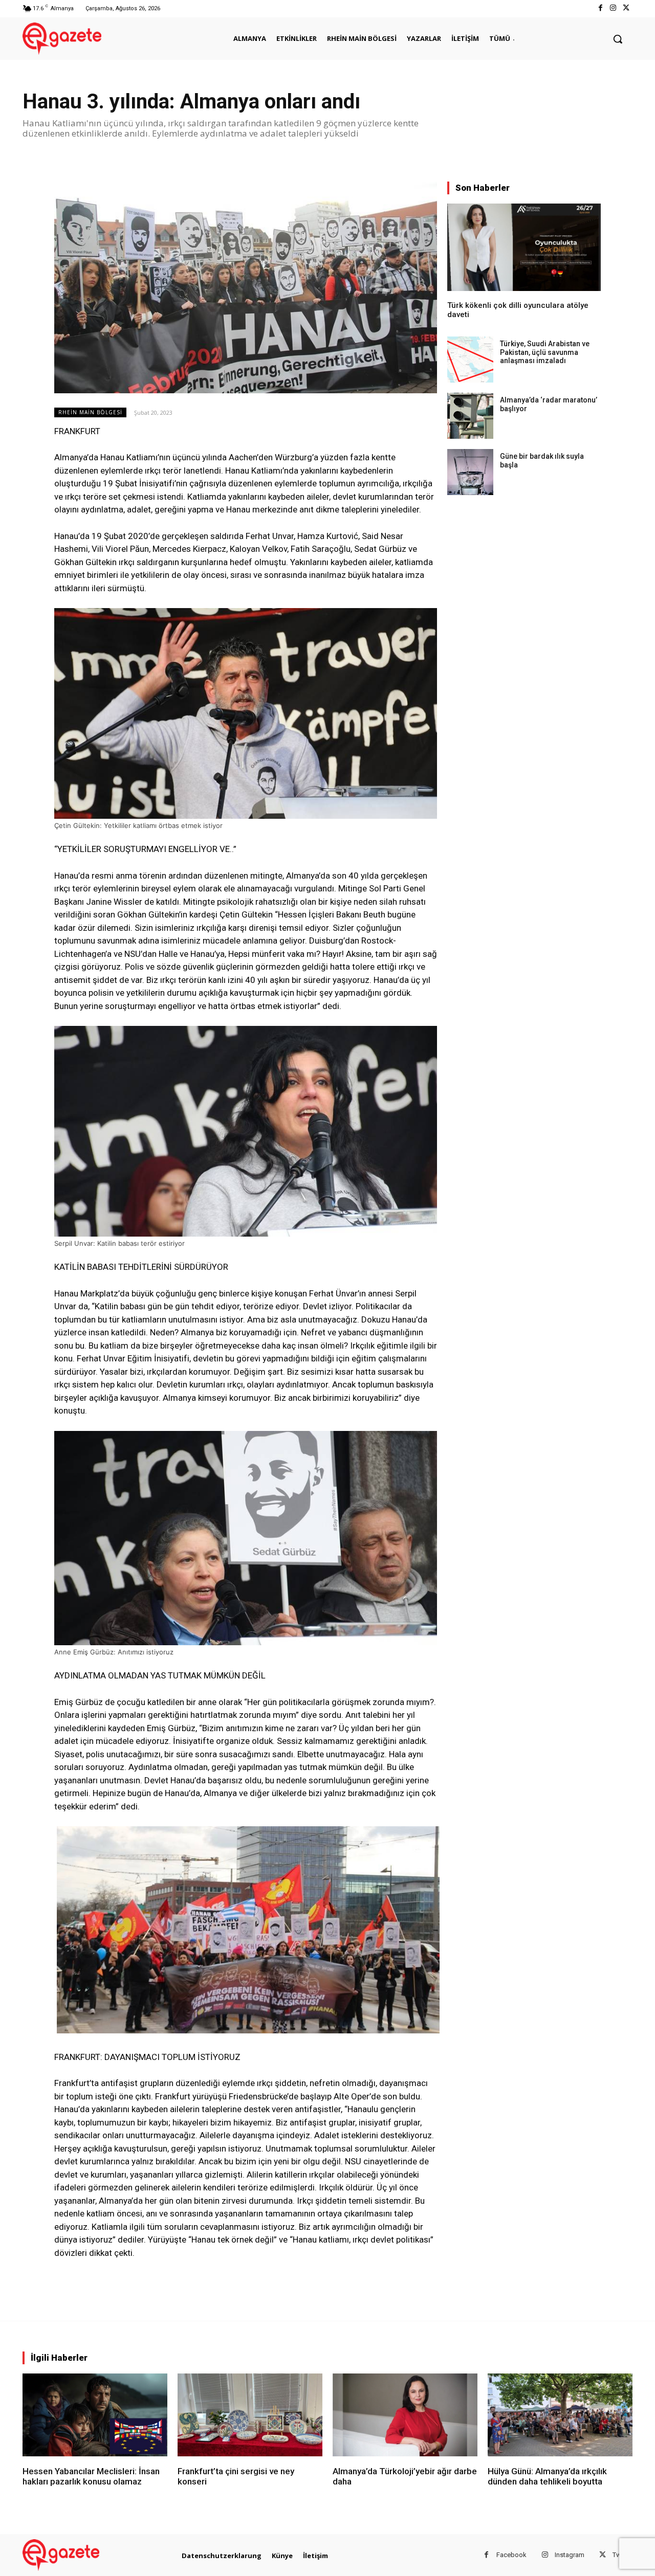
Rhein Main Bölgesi (90, 412)
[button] (618, 39)
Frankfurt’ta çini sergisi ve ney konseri (236, 2476)
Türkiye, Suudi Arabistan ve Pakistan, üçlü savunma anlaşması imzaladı (545, 352)
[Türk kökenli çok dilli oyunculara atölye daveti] (524, 247)
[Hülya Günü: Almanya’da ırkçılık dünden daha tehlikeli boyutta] (560, 2415)
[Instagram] (613, 8)
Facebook (511, 2555)
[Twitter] (626, 8)
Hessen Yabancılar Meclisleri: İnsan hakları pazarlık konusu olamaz (91, 2476)
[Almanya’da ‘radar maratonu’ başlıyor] (470, 416)
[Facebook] (600, 8)
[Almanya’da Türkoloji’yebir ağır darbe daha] (405, 2415)
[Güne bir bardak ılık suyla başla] (470, 472)
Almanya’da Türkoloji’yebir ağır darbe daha (405, 2476)
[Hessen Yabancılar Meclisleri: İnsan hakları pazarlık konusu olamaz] (95, 2415)
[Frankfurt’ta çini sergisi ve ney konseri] (250, 2415)
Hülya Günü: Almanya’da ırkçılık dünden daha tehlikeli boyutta (547, 2476)
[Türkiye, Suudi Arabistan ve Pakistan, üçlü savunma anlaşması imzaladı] (470, 360)
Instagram (570, 2555)
